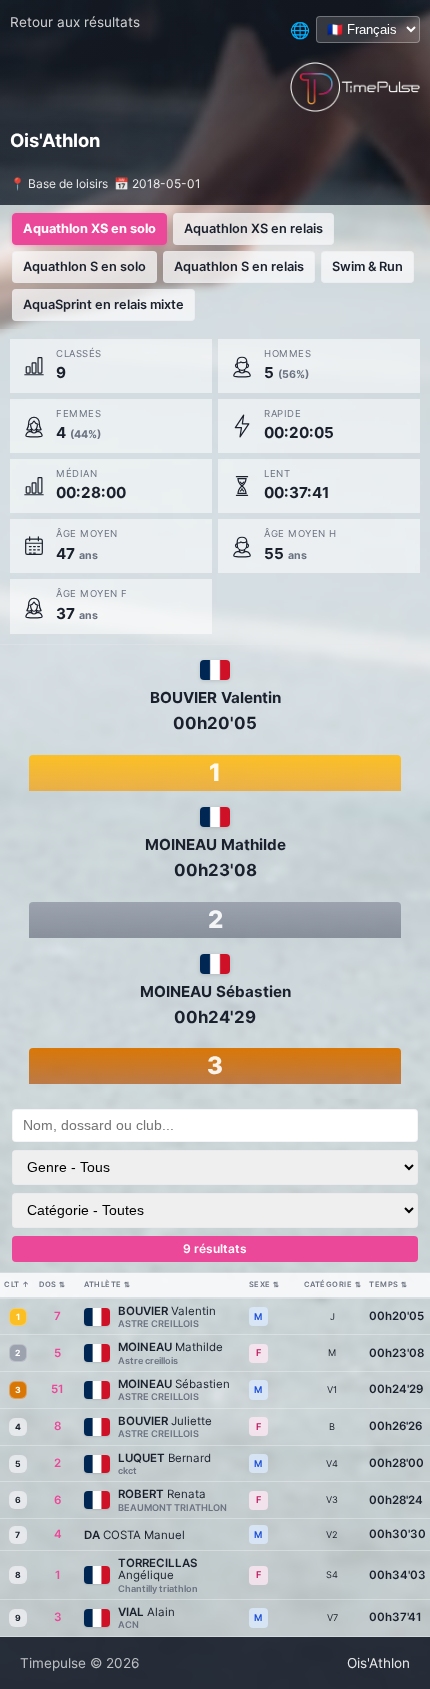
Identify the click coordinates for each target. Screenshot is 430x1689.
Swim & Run (367, 266)
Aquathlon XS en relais (253, 228)
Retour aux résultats (75, 22)
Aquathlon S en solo (84, 266)
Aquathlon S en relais (239, 266)
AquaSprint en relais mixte (103, 304)
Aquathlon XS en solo (89, 228)
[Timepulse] (355, 87)
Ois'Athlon (378, 1663)
